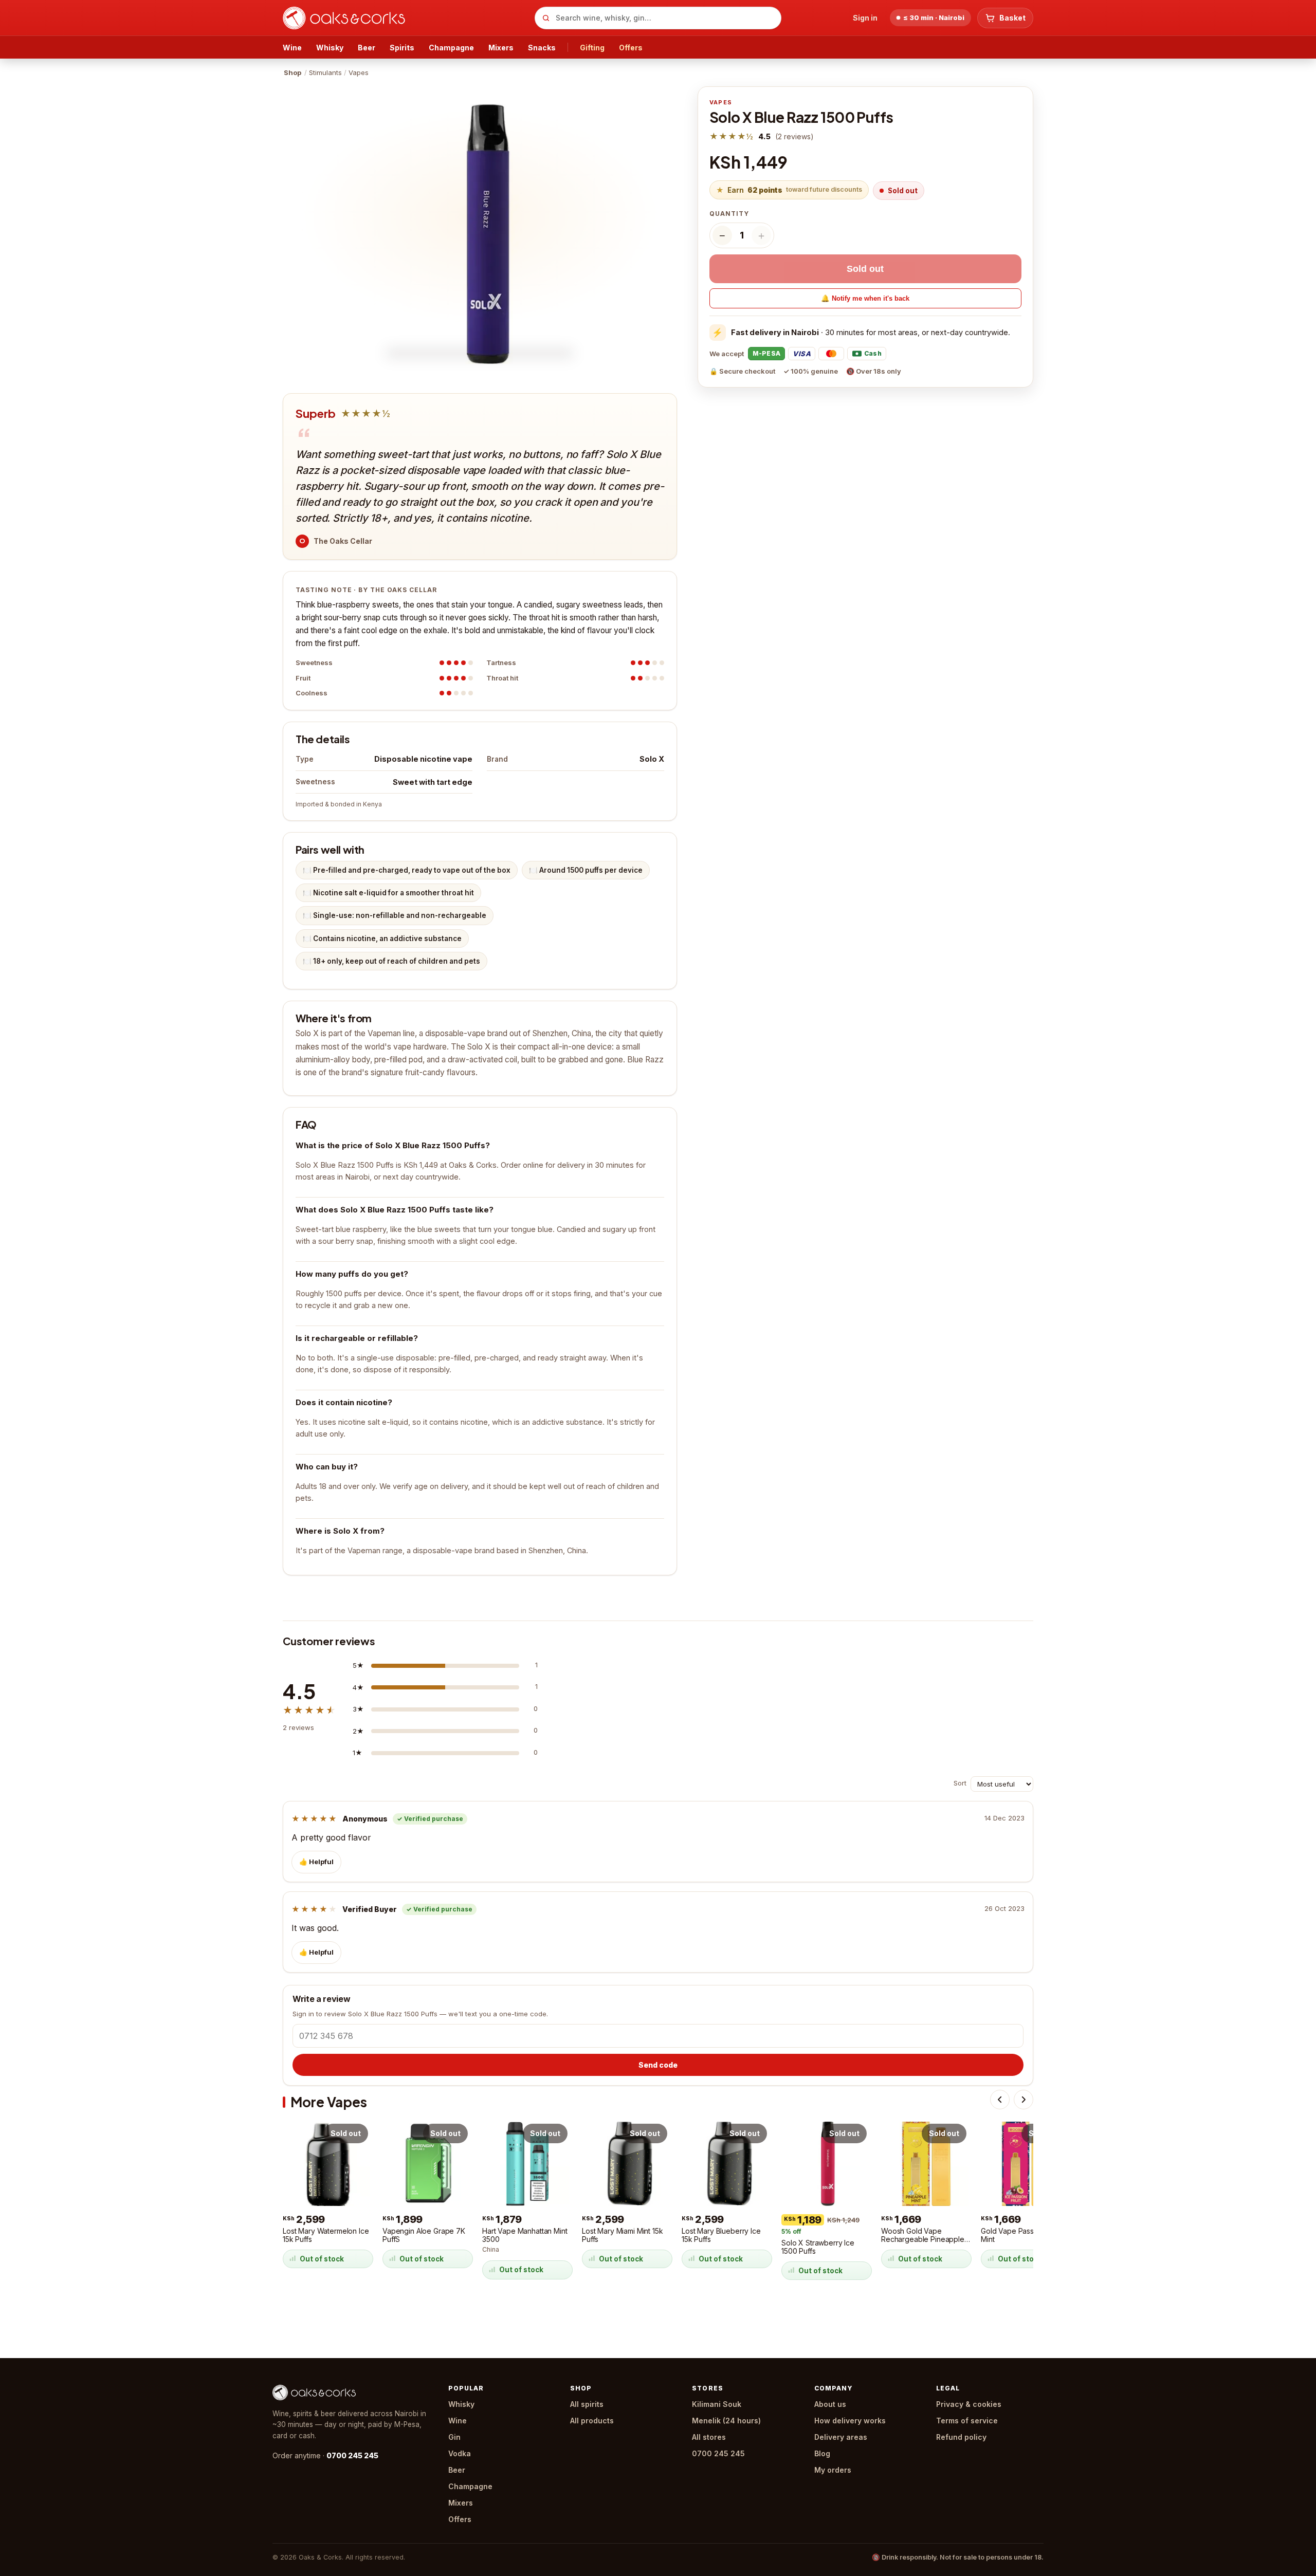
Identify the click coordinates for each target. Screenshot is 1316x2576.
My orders (833, 2470)
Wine (292, 48)
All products (592, 2421)
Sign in (865, 18)
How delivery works (850, 2421)
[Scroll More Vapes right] (1023, 2100)
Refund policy (961, 2437)
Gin (454, 2437)
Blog (822, 2453)
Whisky (330, 48)
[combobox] (658, 18)
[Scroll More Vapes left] (1000, 2100)
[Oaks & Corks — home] (405, 18)
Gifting (592, 48)
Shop (293, 72)
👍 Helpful (316, 1862)
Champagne (451, 48)
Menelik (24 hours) (726, 2421)
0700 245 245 (352, 2455)
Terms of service (967, 2421)
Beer (367, 48)
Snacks (542, 48)
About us (830, 2404)
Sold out (865, 269)
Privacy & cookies (969, 2404)
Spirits (402, 48)
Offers (631, 48)
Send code (658, 2065)
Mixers (501, 48)
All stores (709, 2437)
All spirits (587, 2404)
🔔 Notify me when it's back (865, 298)
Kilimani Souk (717, 2404)
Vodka (460, 2453)
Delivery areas (841, 2437)
